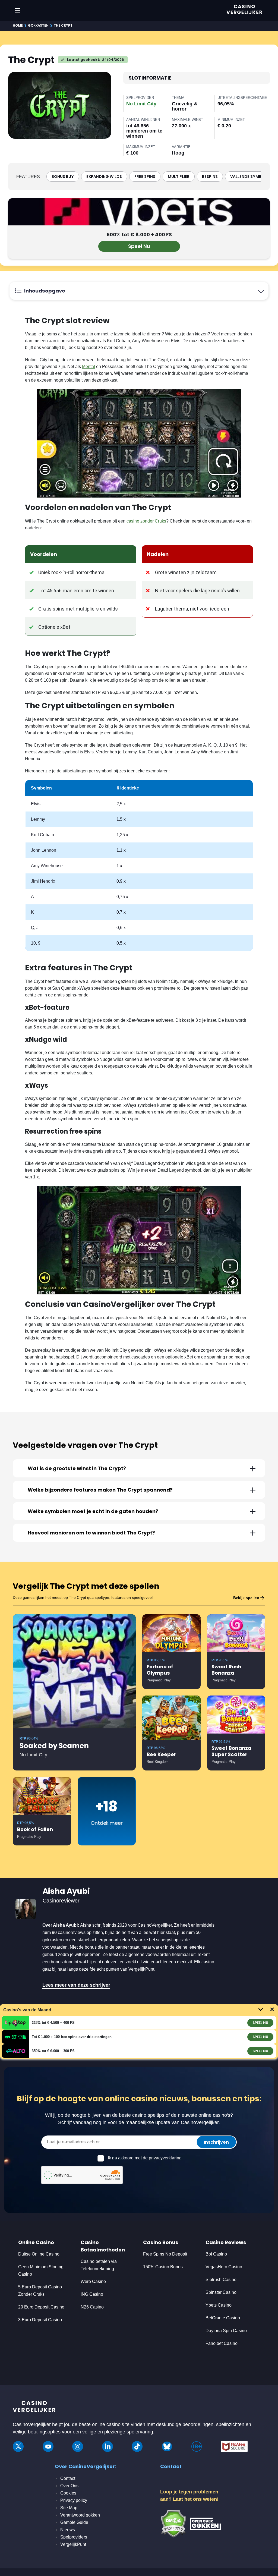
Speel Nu (139, 246)
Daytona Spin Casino (226, 2331)
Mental (89, 367)
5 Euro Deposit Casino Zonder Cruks (40, 2291)
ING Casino (92, 2294)
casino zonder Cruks (146, 521)
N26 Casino (92, 2307)
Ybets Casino (219, 2305)
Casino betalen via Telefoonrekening (99, 2265)
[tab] (139, 1468)
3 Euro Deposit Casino (40, 2320)
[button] (139, 1468)
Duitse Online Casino (39, 2254)
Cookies (68, 2493)
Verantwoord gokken (80, 2515)
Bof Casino (216, 2254)
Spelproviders (74, 2537)
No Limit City (141, 104)
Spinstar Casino (221, 2292)
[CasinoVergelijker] (34, 2408)
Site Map (69, 2508)
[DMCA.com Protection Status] (173, 2523)
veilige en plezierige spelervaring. (118, 2432)
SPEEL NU (260, 2023)
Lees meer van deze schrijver (76, 1985)
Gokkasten (38, 25)
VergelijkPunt (73, 2544)
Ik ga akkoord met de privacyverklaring (145, 2158)
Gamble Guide (74, 2522)
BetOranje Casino (223, 2318)
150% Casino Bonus (163, 2267)
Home (18, 25)
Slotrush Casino (221, 2280)
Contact (68, 2478)
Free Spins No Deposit (165, 2254)
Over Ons (69, 2486)
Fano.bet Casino (222, 2343)
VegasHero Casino (224, 2267)
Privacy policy (74, 2500)
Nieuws (68, 2530)
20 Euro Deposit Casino (41, 2307)
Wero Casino (93, 2281)
